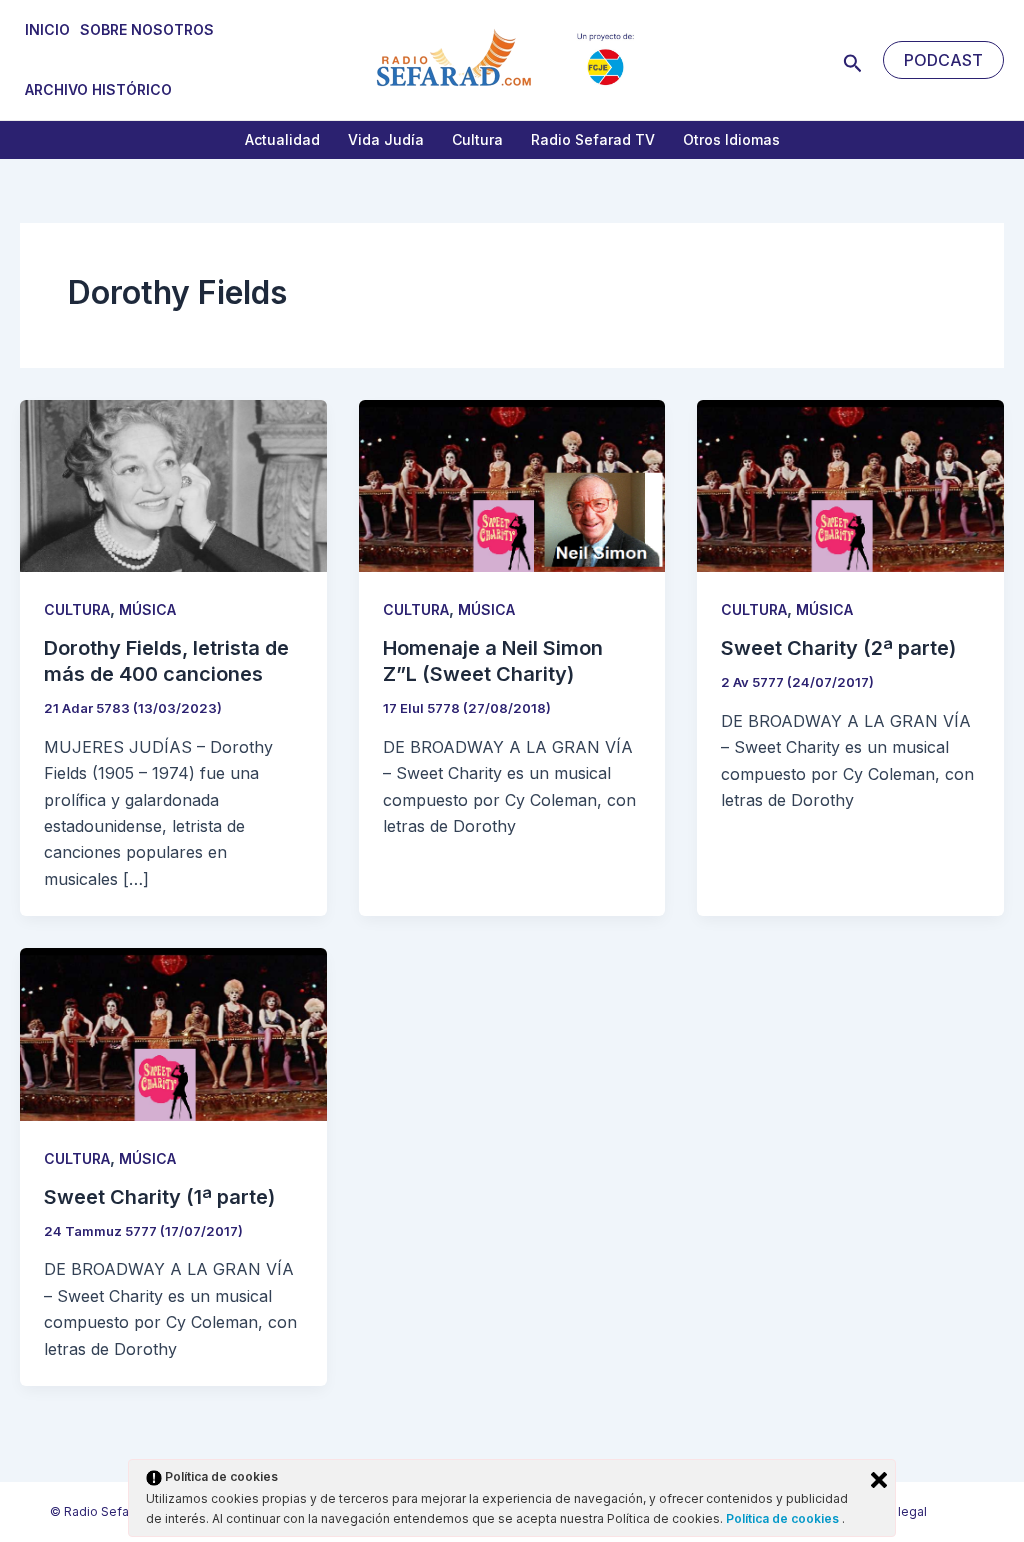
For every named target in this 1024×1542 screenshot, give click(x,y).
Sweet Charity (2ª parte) (838, 648)
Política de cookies (784, 1518)
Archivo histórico (98, 89)
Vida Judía (386, 139)
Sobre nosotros (147, 29)
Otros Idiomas (731, 139)
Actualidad (282, 139)
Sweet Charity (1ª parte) (159, 1197)
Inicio (47, 29)
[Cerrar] (879, 1480)
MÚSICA (147, 609)
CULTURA (77, 609)
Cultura (477, 139)
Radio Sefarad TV (593, 139)
